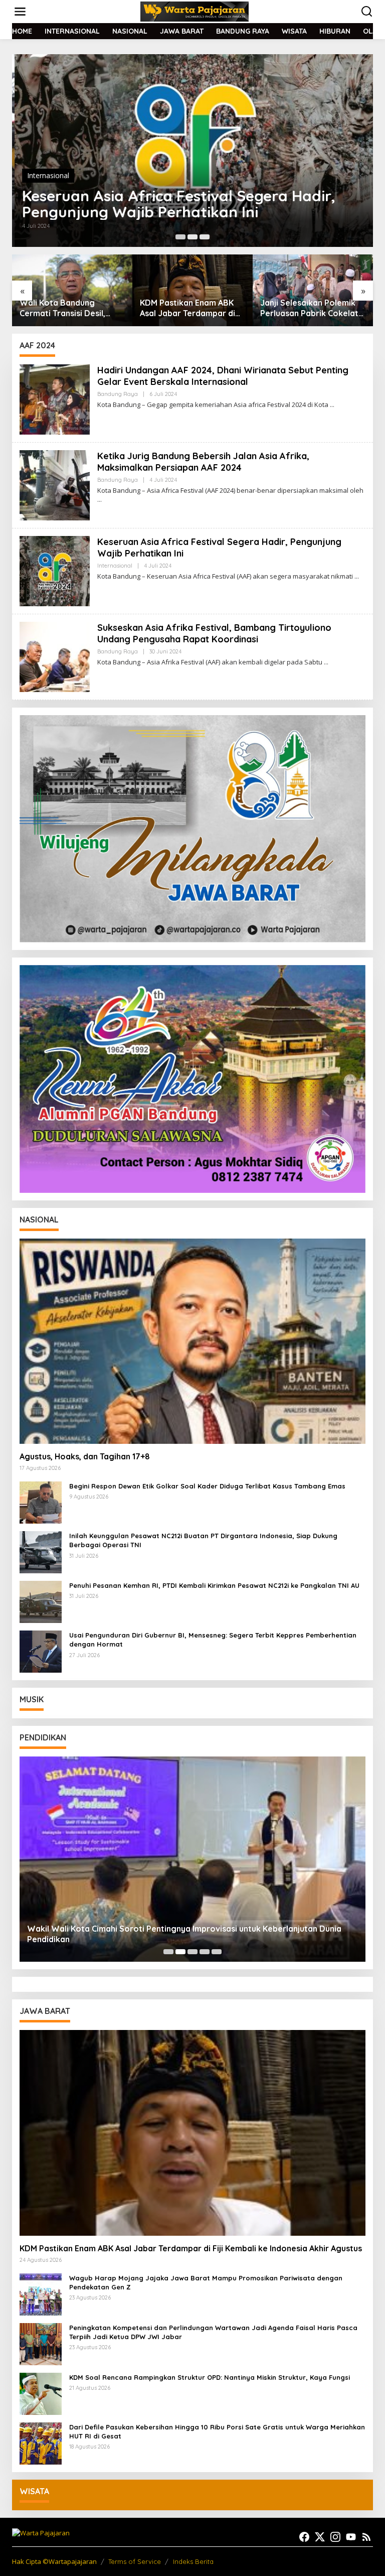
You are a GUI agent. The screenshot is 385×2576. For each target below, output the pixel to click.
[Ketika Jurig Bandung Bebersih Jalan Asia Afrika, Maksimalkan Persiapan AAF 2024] (100, 500)
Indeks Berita (193, 2561)
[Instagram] (335, 2537)
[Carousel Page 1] (180, 237)
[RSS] (366, 2537)
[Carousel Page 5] (217, 1952)
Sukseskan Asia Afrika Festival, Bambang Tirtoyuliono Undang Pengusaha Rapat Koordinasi (214, 633)
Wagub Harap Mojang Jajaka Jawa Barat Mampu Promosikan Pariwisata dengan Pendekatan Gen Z (206, 2282)
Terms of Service (135, 2561)
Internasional (46, 175)
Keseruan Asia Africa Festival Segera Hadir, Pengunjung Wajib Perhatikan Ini (176, 204)
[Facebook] (304, 2537)
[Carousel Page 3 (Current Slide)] (205, 237)
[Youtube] (351, 2537)
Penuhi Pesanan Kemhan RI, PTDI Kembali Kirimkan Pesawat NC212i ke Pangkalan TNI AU (214, 1585)
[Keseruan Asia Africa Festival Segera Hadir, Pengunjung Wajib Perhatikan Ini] (357, 576)
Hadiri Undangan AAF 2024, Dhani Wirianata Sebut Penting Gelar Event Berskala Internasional (223, 376)
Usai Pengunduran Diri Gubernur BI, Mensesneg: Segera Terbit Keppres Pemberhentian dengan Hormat (213, 1640)
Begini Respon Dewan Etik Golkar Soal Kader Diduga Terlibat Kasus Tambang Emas (207, 1486)
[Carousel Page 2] (192, 237)
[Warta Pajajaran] (195, 11)
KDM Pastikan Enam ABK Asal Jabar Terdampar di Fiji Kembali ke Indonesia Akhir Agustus (67, 308)
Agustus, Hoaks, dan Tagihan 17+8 (85, 1456)
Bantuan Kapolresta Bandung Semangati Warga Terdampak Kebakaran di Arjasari (302, 308)
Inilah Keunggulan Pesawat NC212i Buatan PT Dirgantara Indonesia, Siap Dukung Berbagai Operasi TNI (203, 1540)
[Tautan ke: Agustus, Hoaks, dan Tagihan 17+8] (192, 1341)
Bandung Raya (118, 394)
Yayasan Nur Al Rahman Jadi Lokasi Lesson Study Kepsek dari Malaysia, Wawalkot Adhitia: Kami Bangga (187, 1934)
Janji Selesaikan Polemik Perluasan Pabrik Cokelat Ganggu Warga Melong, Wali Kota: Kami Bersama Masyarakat (189, 308)
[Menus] (20, 12)
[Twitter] (320, 2537)
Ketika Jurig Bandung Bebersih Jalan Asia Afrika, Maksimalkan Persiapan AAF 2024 (203, 462)
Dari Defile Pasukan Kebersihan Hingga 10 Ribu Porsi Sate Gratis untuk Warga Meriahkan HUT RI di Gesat (217, 2431)
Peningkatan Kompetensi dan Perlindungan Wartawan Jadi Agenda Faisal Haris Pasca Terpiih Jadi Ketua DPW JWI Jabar (213, 2332)
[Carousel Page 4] (205, 1952)
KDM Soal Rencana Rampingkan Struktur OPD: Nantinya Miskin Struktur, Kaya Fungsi (210, 2377)
